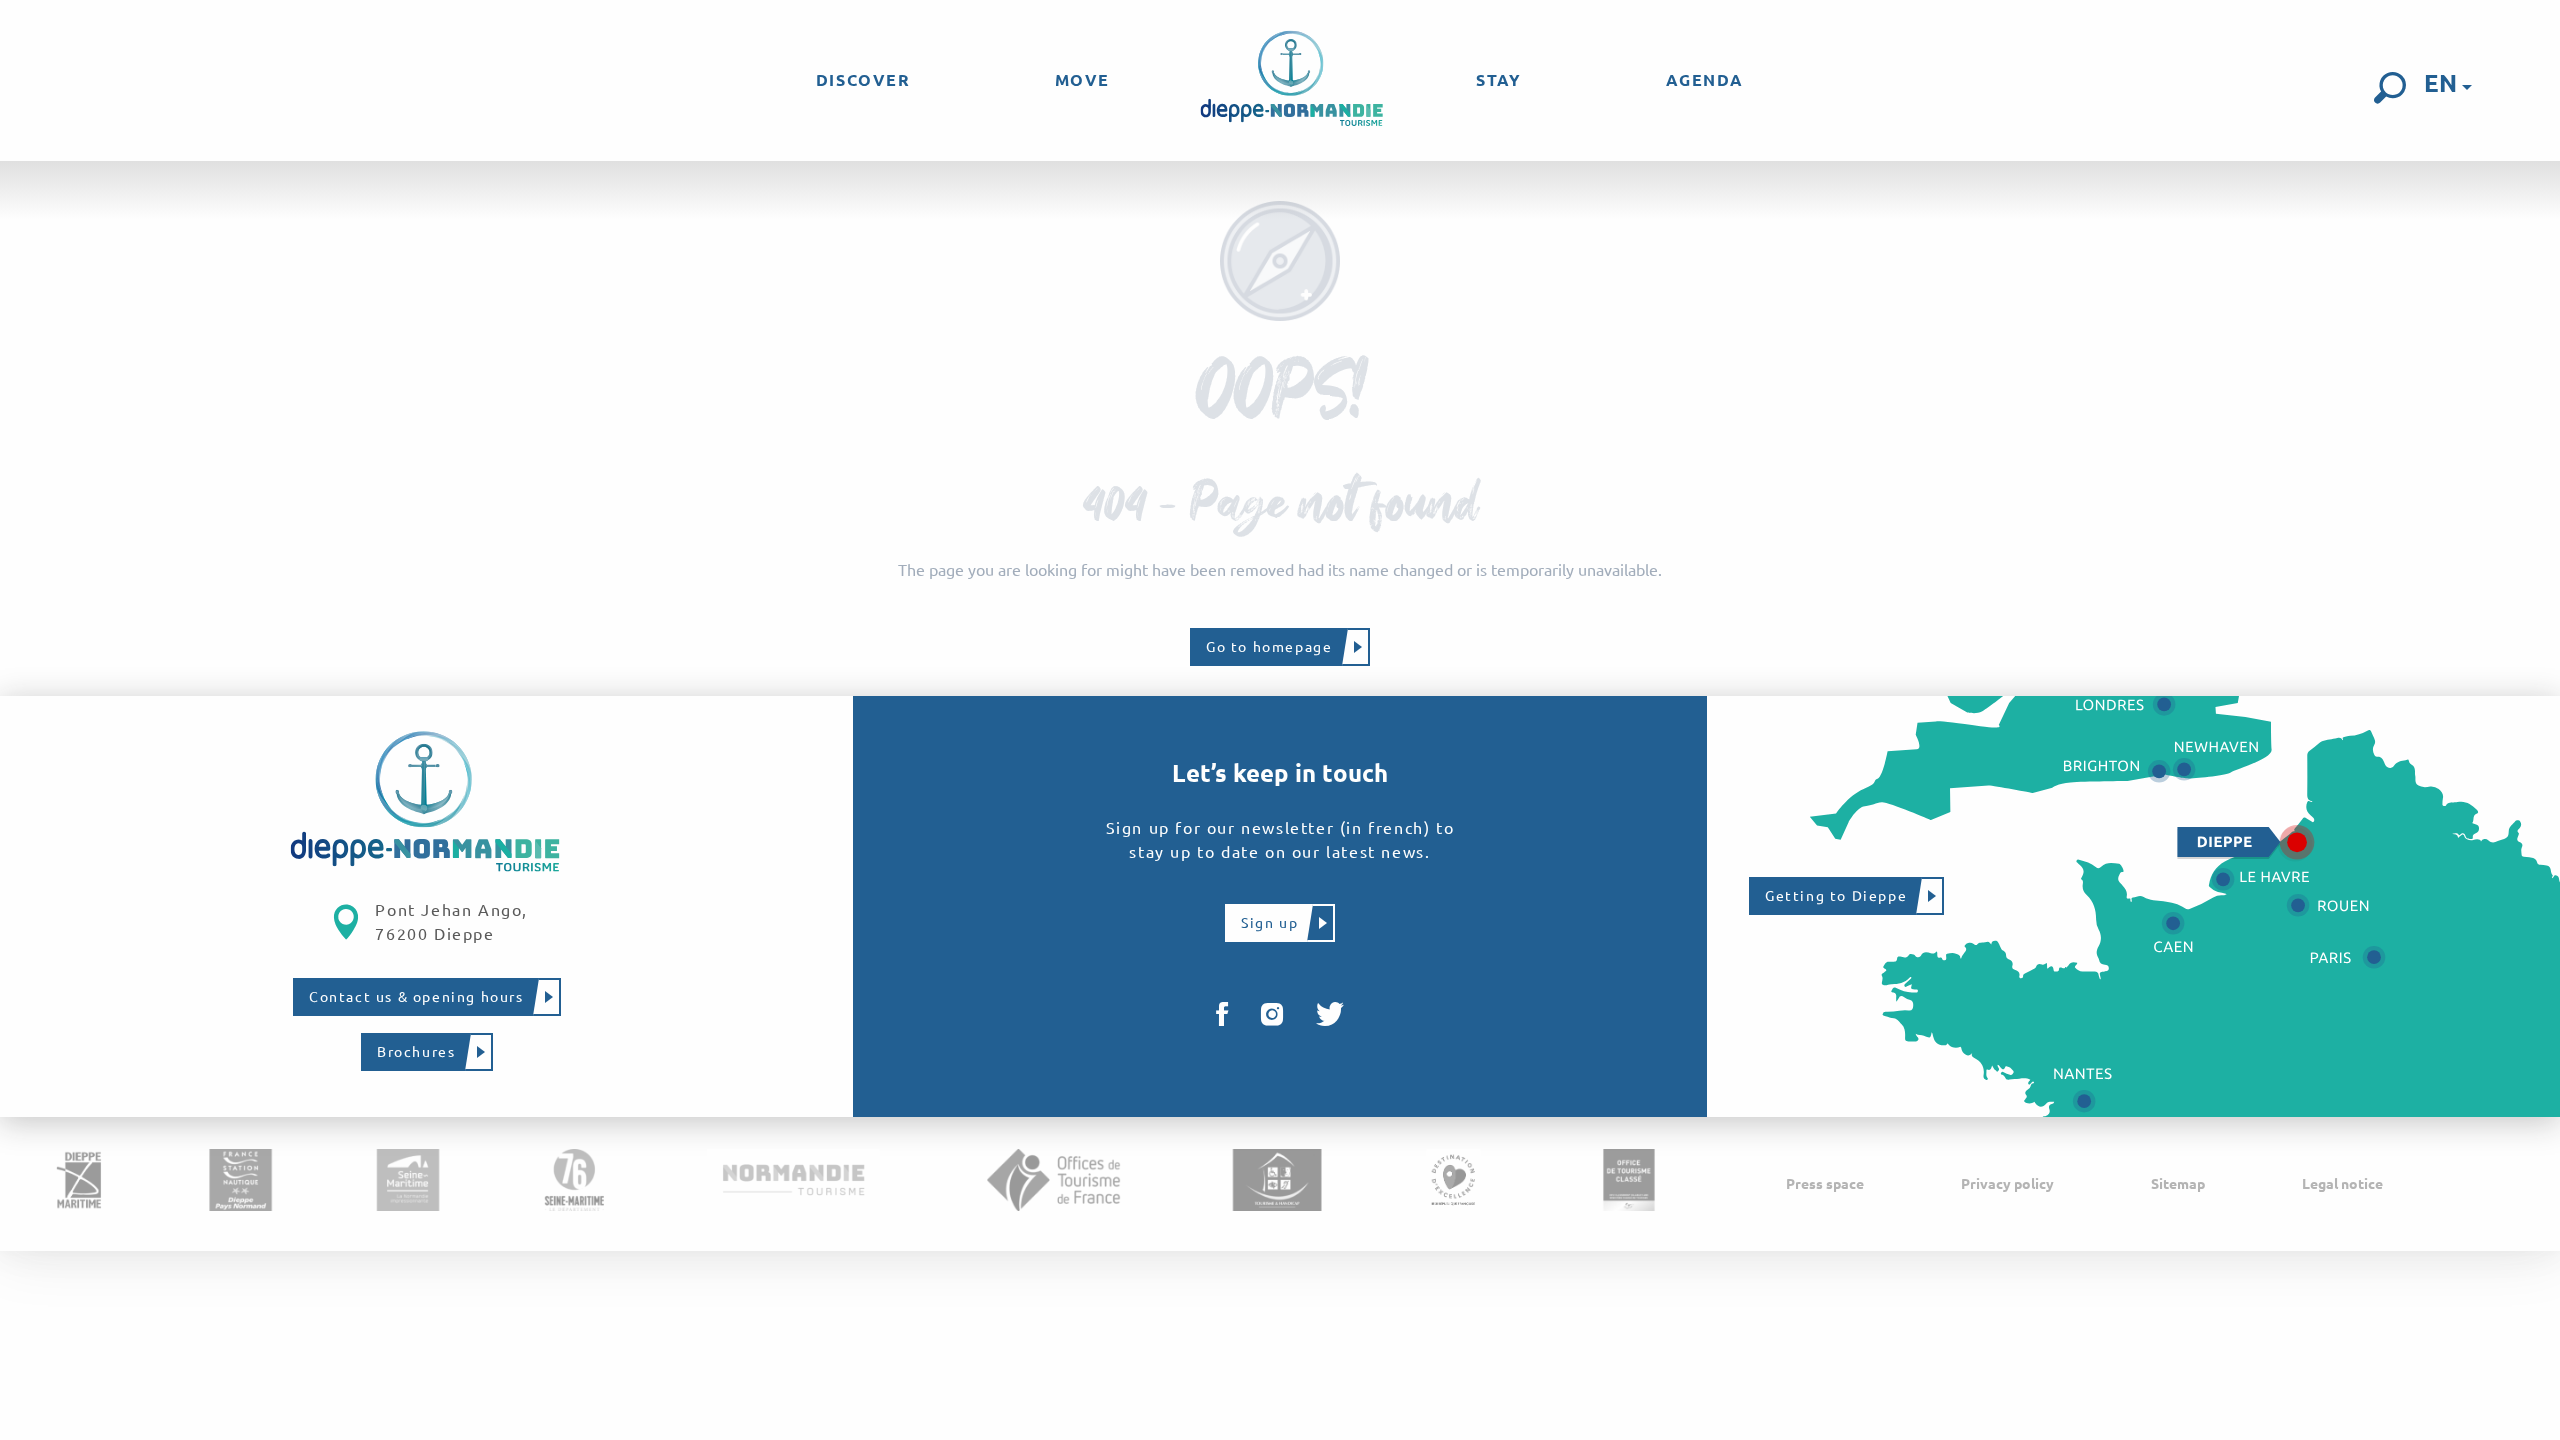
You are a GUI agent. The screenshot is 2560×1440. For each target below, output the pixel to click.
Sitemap (2178, 1184)
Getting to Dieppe (1836, 896)
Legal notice (2342, 1184)
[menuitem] (863, 80)
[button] (2390, 88)
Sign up (1269, 923)
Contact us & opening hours (416, 997)
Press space (1825, 1184)
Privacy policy (2007, 1184)
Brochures (416, 1052)
